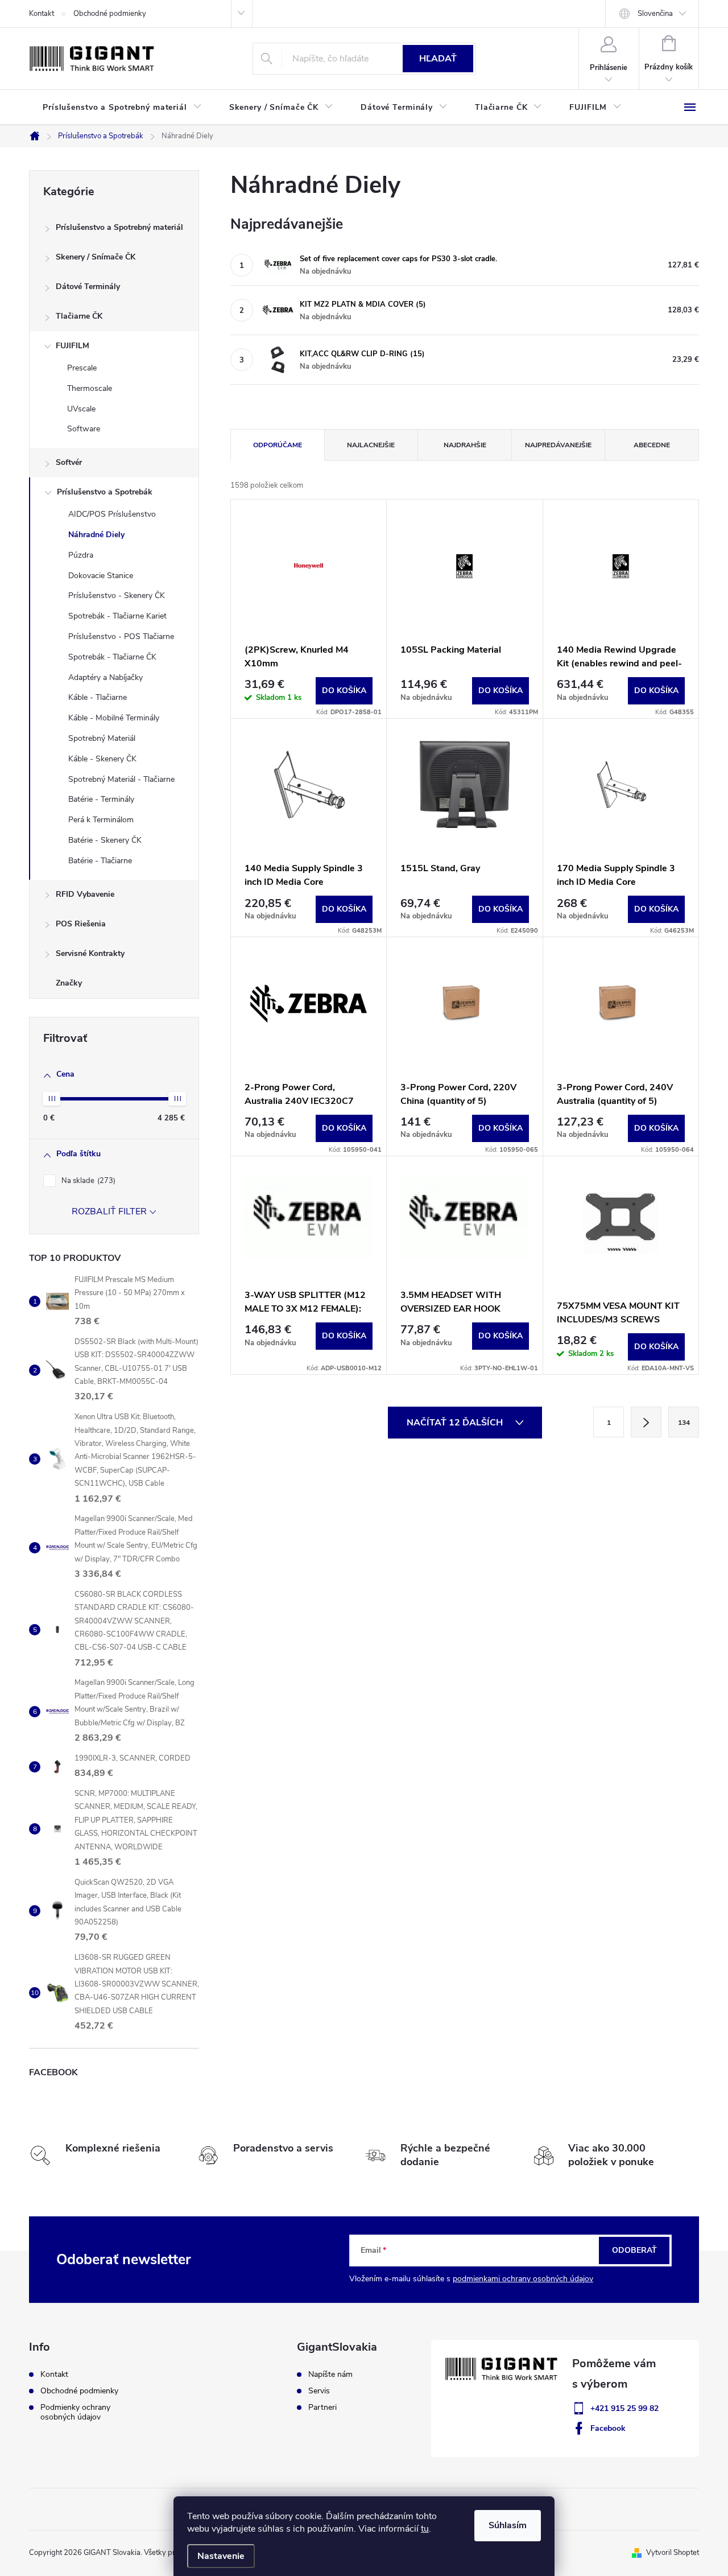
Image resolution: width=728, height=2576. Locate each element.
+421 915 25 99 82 (624, 2408)
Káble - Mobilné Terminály (114, 718)
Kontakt (42, 14)
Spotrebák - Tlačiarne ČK (112, 657)
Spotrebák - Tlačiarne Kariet (117, 616)
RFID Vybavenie (85, 894)
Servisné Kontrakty (90, 953)
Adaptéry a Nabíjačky (106, 677)
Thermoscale (90, 388)
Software (84, 429)
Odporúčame (278, 445)
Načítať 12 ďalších (456, 1423)
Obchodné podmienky (110, 14)
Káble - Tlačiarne (98, 697)
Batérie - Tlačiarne (100, 861)
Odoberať (634, 2250)
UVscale (81, 409)
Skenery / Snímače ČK (96, 257)
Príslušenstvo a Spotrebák (105, 492)
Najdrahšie (465, 445)
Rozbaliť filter (109, 1211)
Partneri (322, 2408)
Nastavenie (221, 2556)
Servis (319, 2391)
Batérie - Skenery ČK (105, 840)
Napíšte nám (330, 2375)
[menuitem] (122, 108)
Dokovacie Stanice (101, 576)
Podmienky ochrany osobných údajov (75, 2412)
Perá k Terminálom (101, 820)
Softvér (69, 462)
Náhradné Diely (96, 535)
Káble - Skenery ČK (102, 759)
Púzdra (81, 555)
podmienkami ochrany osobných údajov (523, 2279)
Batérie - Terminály (101, 799)
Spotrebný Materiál (102, 738)
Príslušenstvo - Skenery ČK (117, 595)
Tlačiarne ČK (79, 316)
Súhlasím (508, 2525)
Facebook (608, 2428)
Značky (69, 983)
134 (684, 1423)
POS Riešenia (81, 924)
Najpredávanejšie (558, 445)
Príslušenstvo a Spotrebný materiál (119, 227)
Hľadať (438, 59)
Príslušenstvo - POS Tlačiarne (121, 636)
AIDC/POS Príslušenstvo (112, 514)
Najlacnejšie (371, 445)
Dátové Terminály (88, 287)
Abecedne (652, 445)
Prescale (82, 368)
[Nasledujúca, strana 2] (646, 1422)
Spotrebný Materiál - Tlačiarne (121, 779)
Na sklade (87, 1181)
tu (425, 2529)
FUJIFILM (73, 346)
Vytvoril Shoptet (673, 2553)
